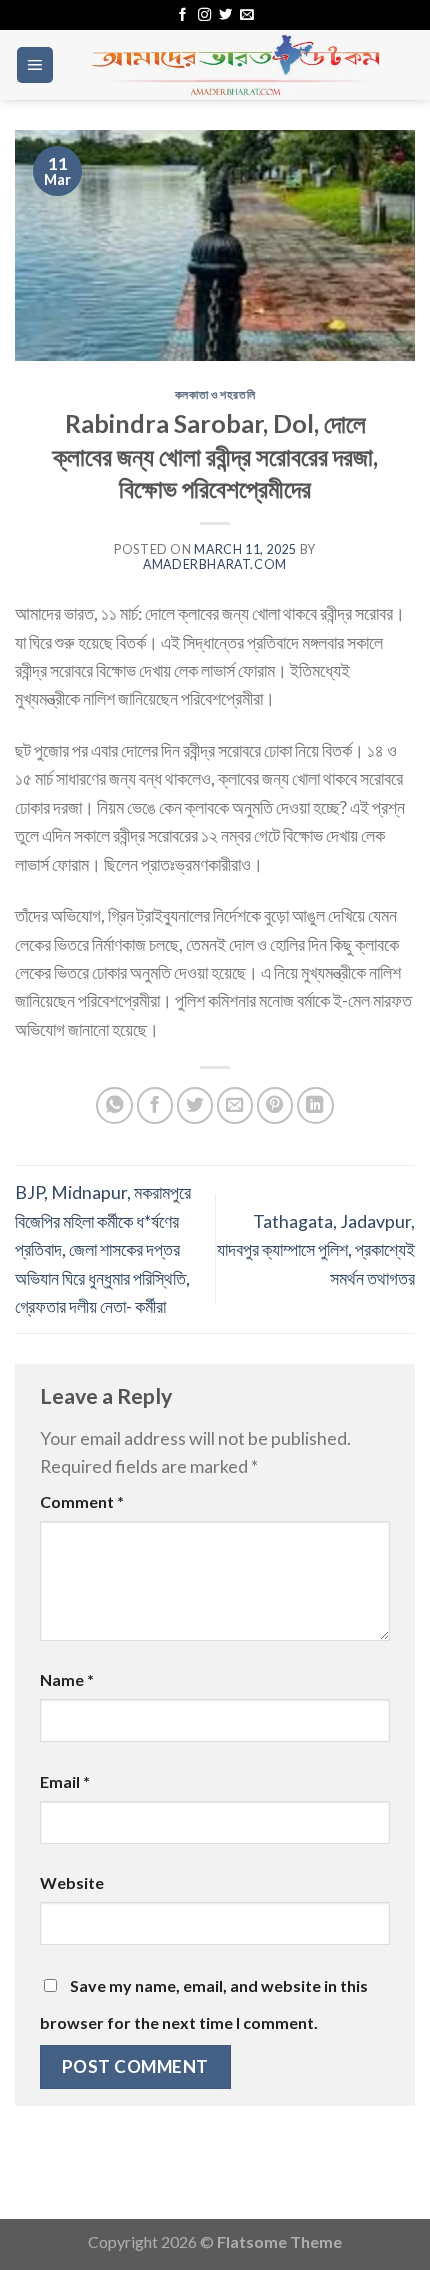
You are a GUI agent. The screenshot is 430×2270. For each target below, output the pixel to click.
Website (72, 1882)
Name (67, 1679)
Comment (82, 1501)
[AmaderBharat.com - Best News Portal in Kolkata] (235, 65)
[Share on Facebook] (155, 1105)
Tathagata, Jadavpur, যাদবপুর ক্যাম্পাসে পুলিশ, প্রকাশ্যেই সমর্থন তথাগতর (316, 1249)
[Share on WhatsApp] (114, 1105)
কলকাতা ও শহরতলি (215, 394)
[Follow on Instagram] (204, 15)
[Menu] (35, 65)
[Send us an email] (246, 15)
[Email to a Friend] (235, 1105)
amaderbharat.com (215, 564)
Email (65, 1781)
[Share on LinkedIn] (315, 1105)
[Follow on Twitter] (225, 15)
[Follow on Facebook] (182, 15)
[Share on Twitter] (195, 1105)
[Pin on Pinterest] (275, 1105)
